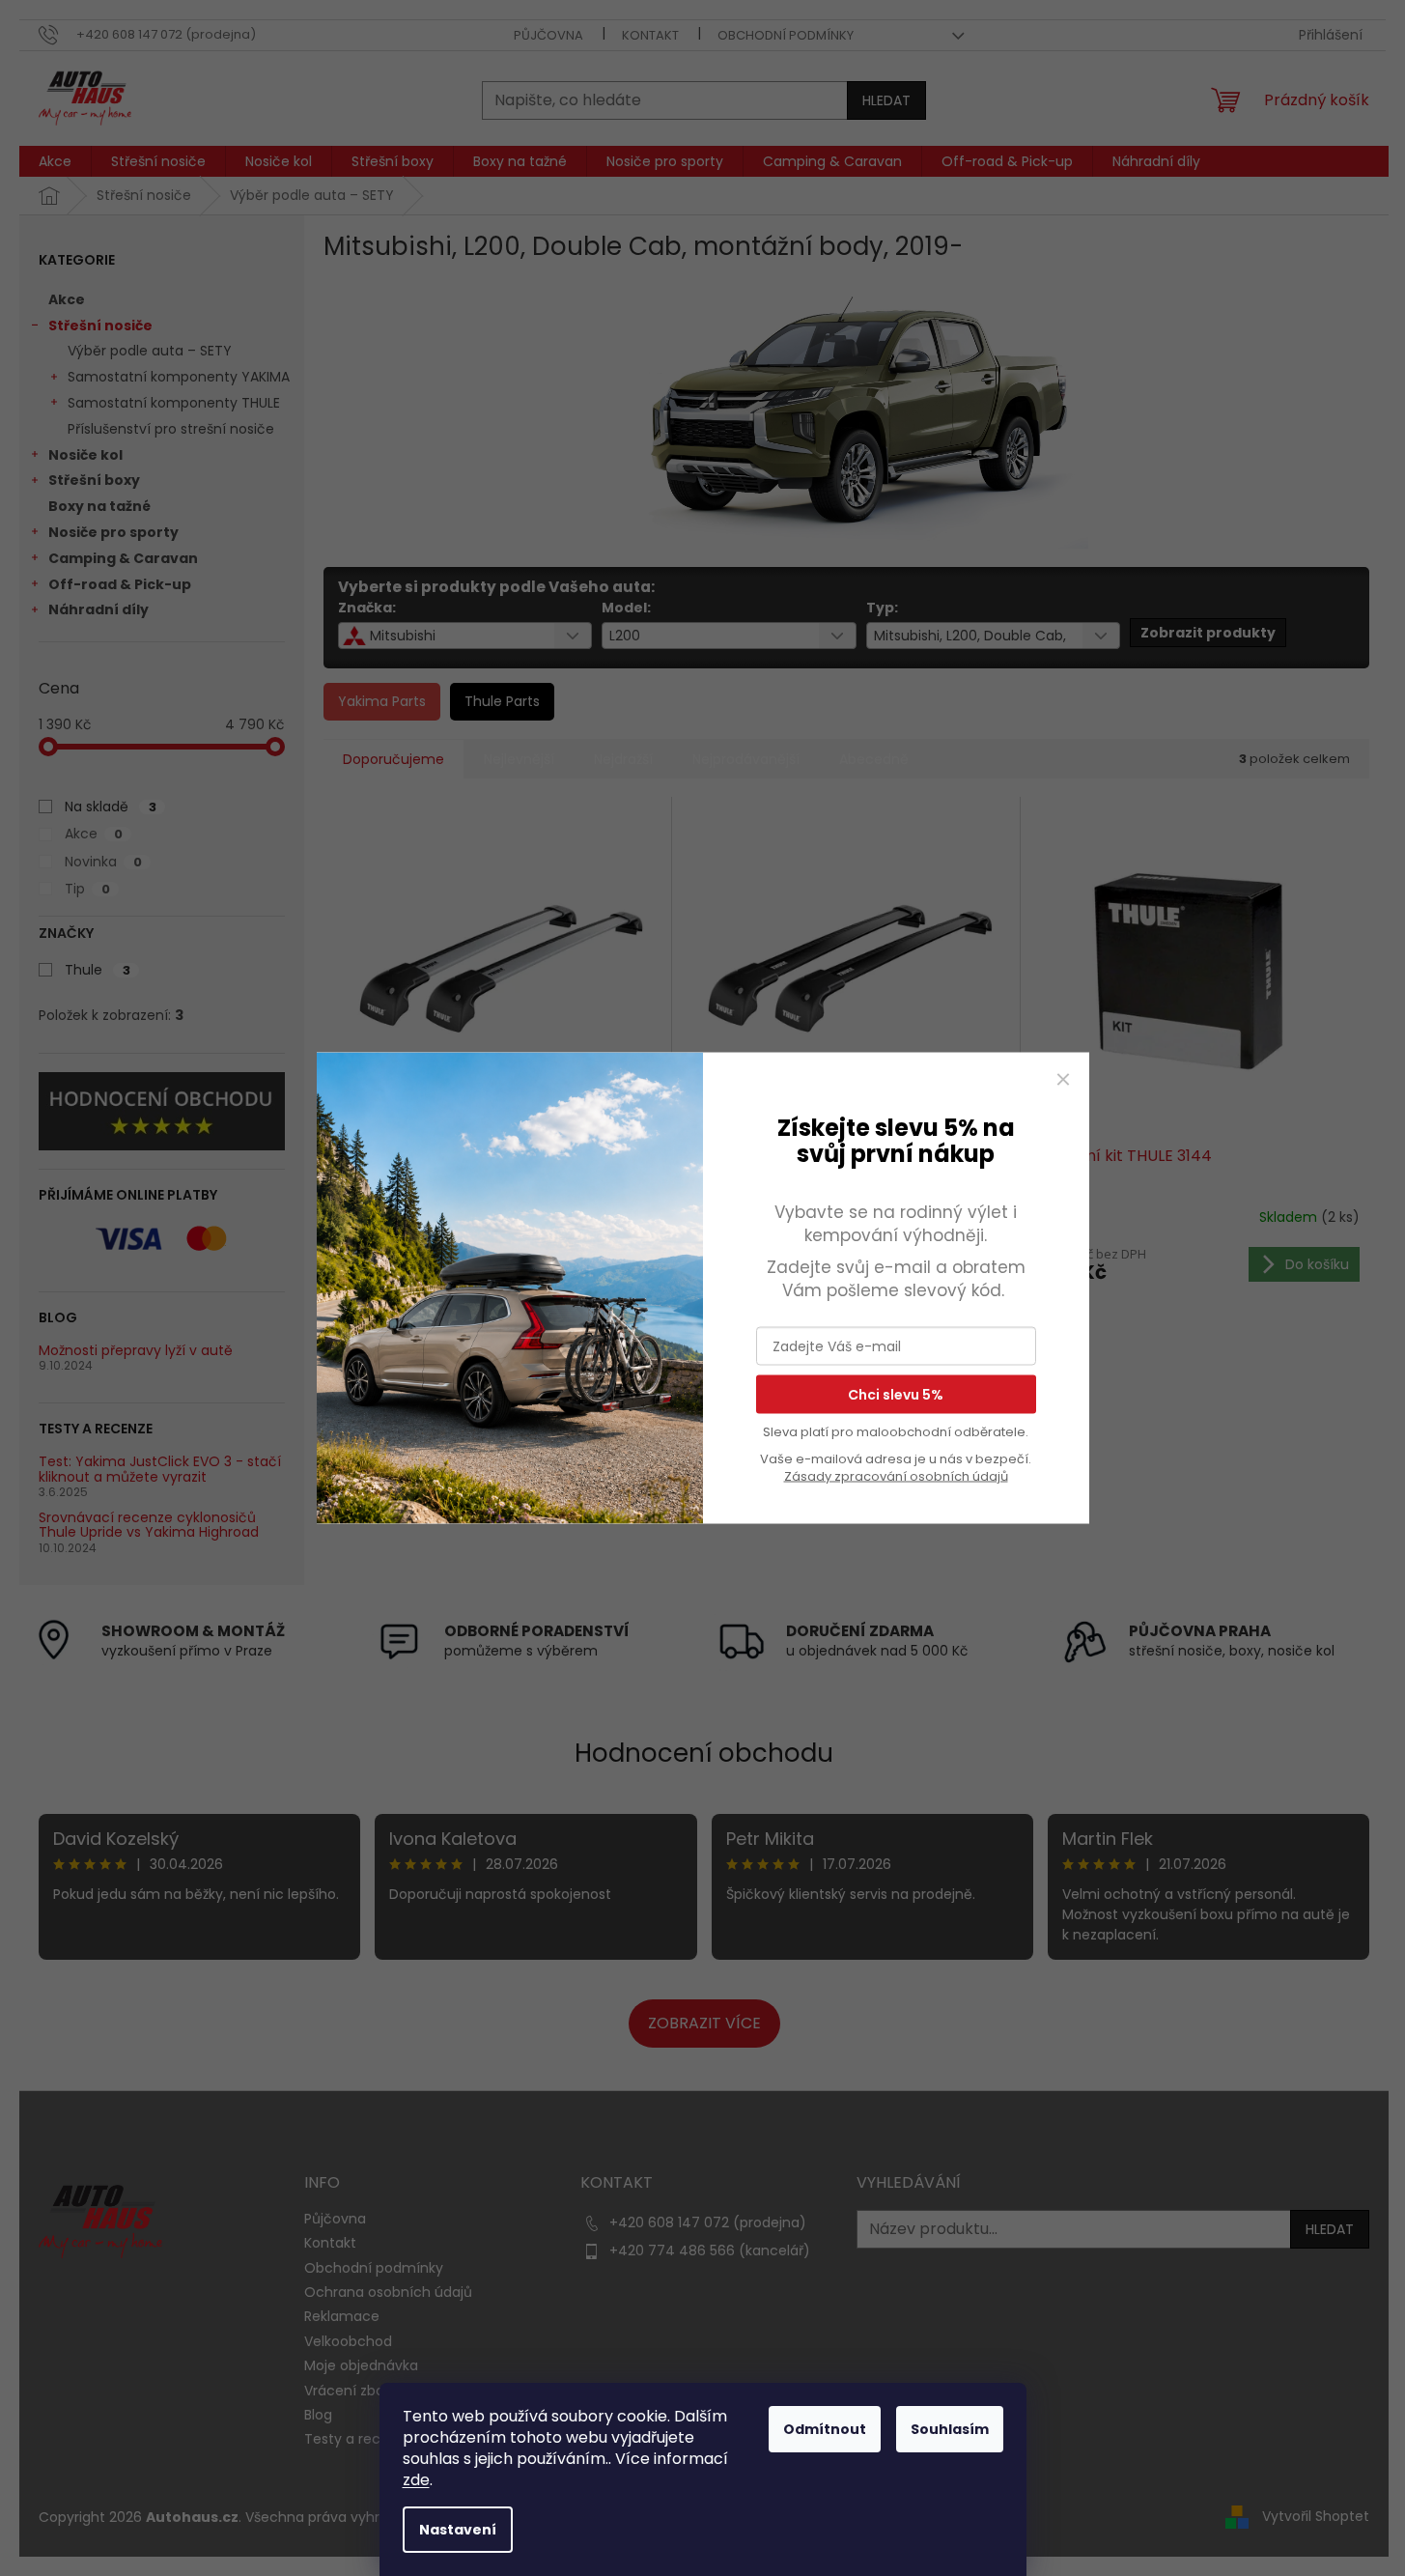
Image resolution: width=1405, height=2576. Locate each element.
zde (416, 2480)
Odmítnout (825, 2429)
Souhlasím (950, 2429)
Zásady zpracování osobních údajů (896, 1475)
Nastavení (458, 2530)
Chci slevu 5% (896, 1394)
